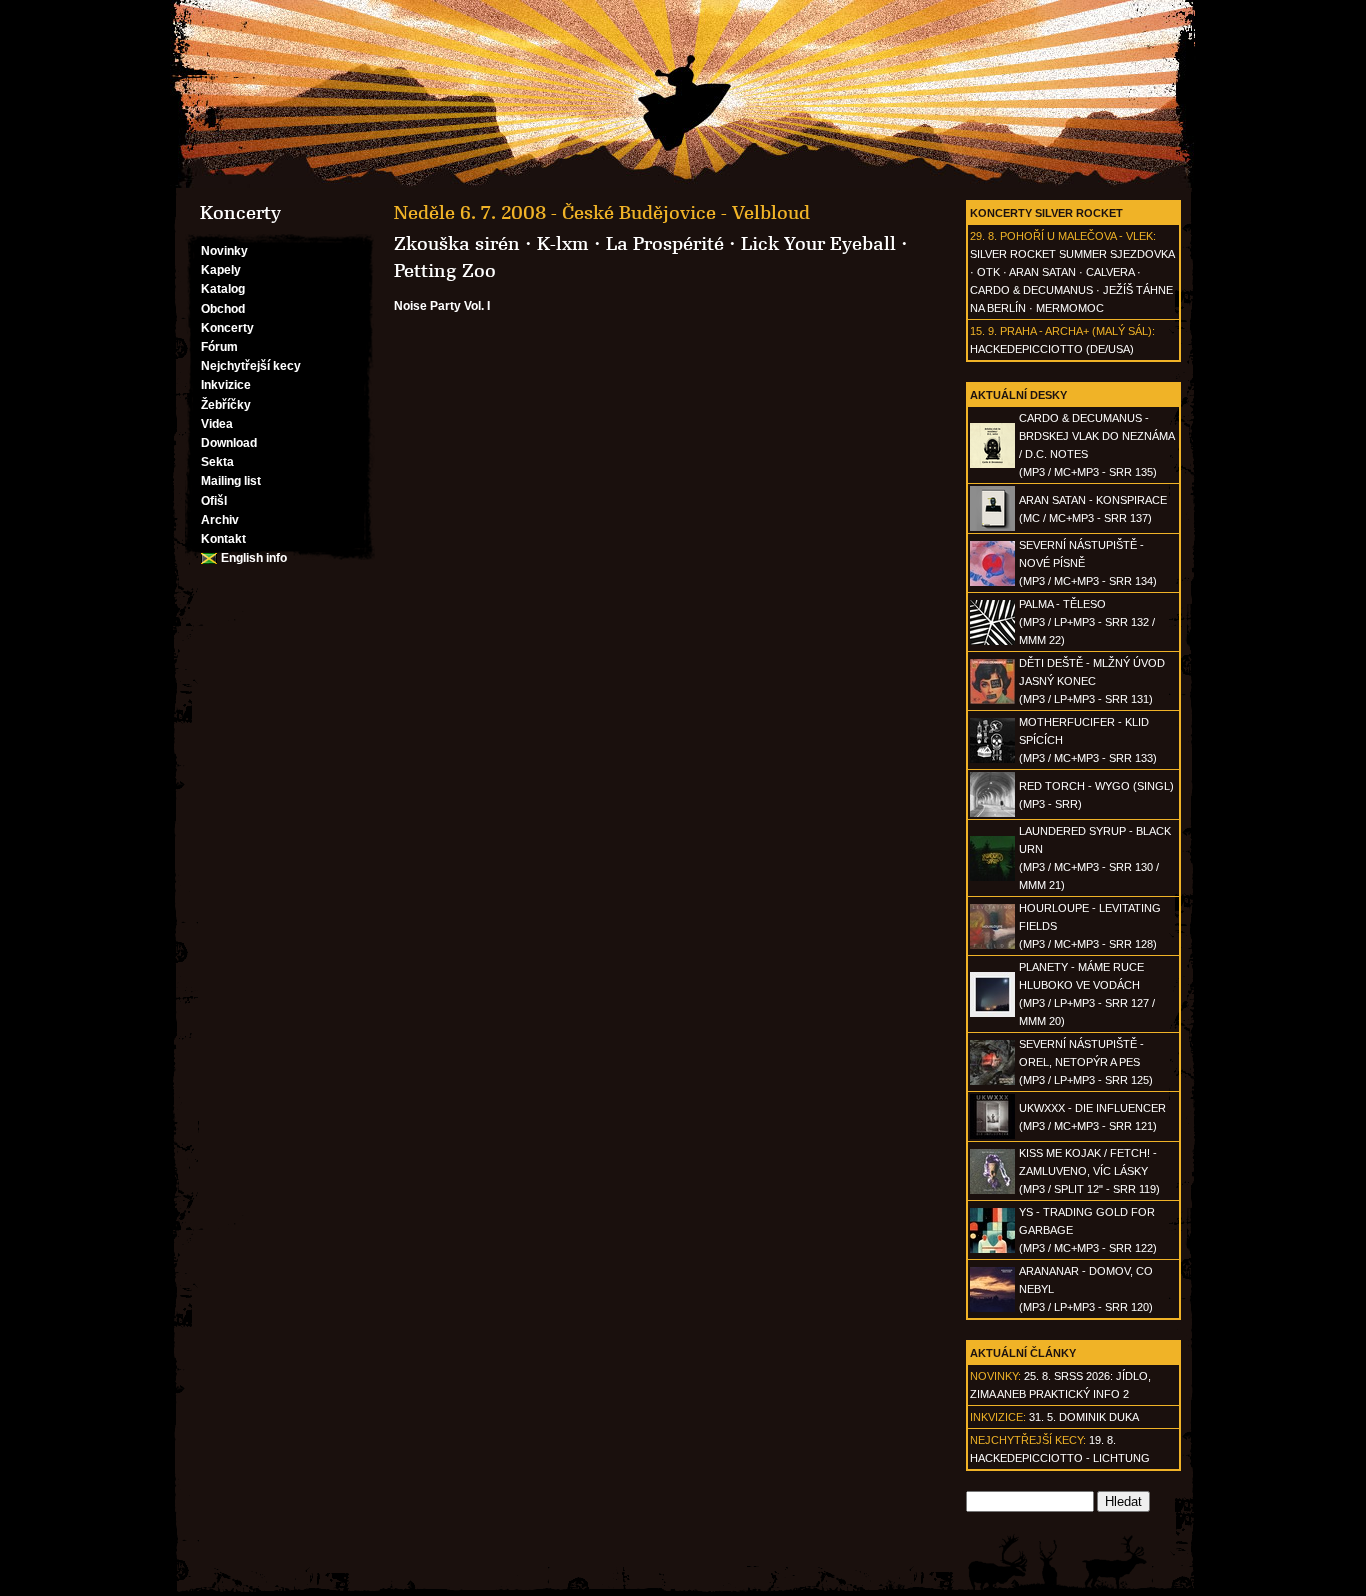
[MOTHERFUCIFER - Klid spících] (992, 759)
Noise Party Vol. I (442, 306)
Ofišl (214, 501)
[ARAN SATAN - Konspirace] (992, 527)
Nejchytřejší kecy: (1028, 1440)
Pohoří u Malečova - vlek (1076, 236)
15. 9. (983, 331)
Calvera (1110, 272)
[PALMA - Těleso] (992, 641)
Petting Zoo (445, 271)
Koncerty (227, 328)
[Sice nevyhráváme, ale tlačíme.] (683, 94)
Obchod (223, 309)
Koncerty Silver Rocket (1046, 213)
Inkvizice (226, 385)
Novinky (224, 251)
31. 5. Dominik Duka (1084, 1417)
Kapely (221, 270)
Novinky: (995, 1376)
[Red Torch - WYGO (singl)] (992, 813)
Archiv (220, 520)
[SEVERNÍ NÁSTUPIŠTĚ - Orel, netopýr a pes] (992, 1081)
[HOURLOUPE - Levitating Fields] (992, 945)
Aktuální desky (1018, 395)
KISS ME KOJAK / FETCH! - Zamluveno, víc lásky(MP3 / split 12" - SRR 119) (1089, 1171)
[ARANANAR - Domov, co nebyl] (992, 1308)
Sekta (217, 462)
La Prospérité (665, 244)
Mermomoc (1070, 308)
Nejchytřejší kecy (251, 366)
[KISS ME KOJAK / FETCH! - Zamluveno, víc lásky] (992, 1190)
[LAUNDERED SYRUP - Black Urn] (992, 877)
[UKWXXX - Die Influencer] (992, 1135)
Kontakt (223, 539)
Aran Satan (1042, 272)
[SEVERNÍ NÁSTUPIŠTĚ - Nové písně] (992, 582)
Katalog (223, 289)
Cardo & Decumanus (1031, 290)
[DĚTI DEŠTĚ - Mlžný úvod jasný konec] (992, 700)
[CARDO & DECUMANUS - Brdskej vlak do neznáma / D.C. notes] (992, 464)
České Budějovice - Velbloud (686, 213)
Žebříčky (226, 405)
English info (254, 558)
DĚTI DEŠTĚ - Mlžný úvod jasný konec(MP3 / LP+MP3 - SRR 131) (1092, 681)
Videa (217, 424)
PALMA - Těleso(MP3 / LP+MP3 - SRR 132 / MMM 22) (1087, 622)
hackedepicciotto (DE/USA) (1052, 349)
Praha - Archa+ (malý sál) (1076, 331)
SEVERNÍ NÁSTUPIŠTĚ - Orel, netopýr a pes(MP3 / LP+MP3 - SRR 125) (1086, 1062)
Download (229, 443)
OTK (988, 272)
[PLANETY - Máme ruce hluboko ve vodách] (992, 1013)
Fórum (219, 347)
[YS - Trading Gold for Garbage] (992, 1249)
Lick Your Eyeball (818, 244)
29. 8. (983, 236)
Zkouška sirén (457, 244)
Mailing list (231, 481)
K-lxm (563, 244)
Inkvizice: (998, 1417)
